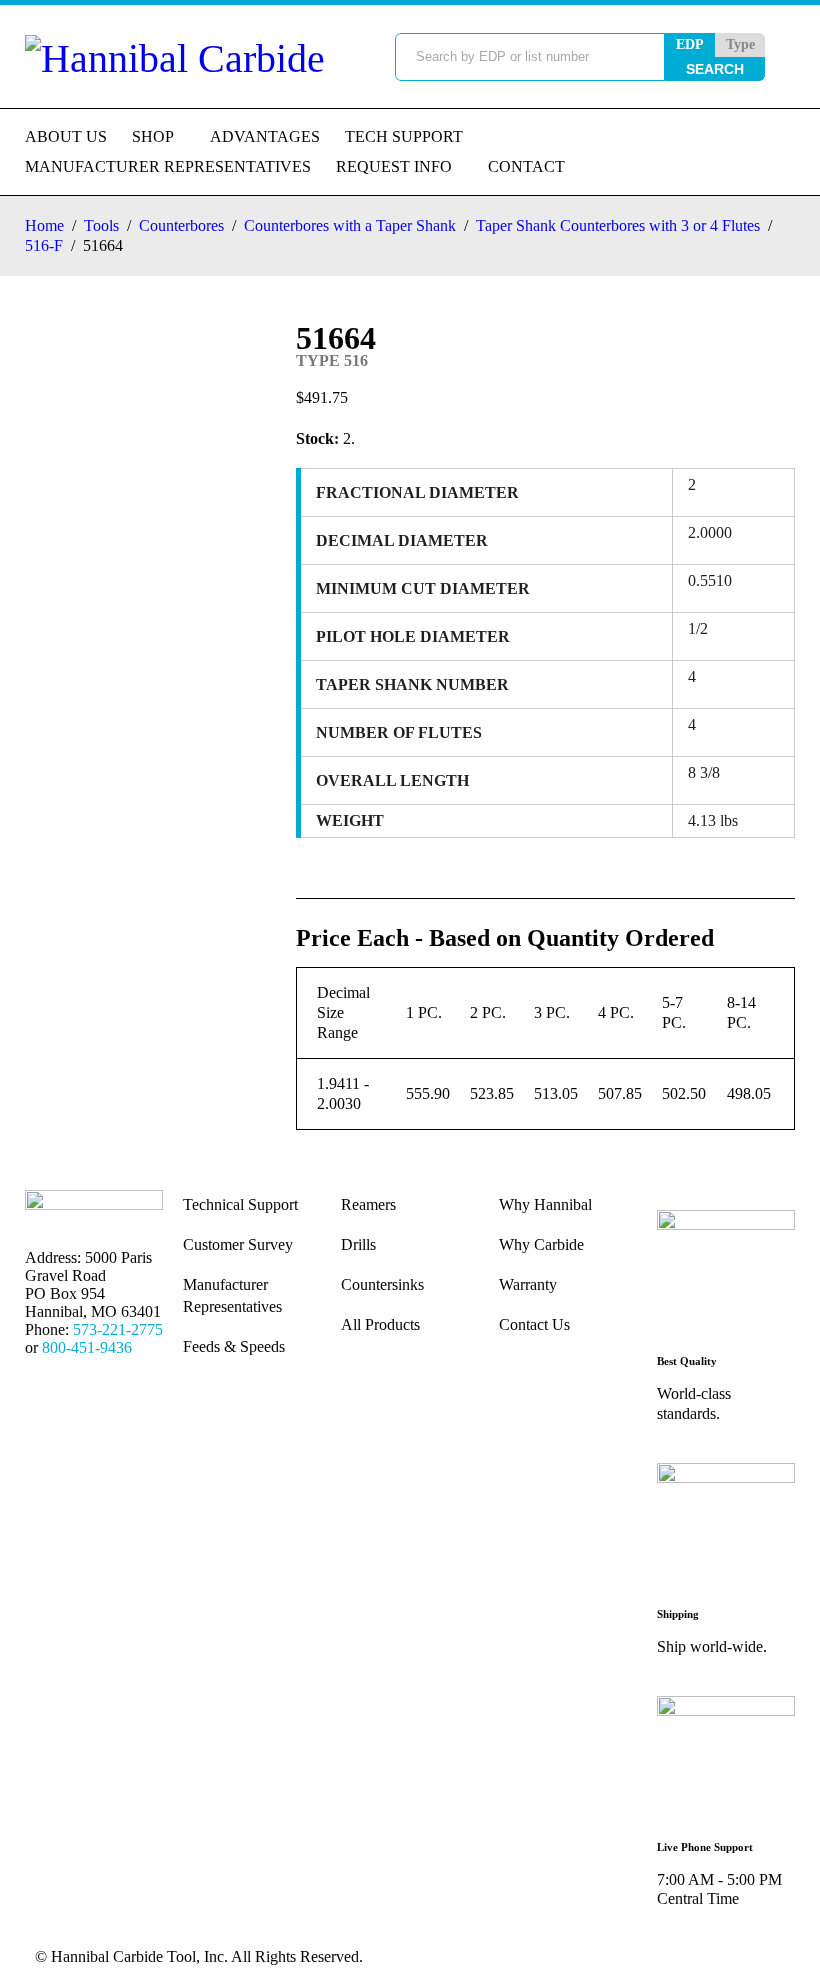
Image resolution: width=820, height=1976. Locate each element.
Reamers (368, 1204)
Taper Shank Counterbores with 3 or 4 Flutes (618, 225)
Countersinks (382, 1284)
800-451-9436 (87, 1347)
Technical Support (240, 1204)
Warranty (528, 1284)
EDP (690, 44)
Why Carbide (541, 1244)
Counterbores (181, 225)
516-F (44, 245)
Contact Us (534, 1324)
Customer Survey (238, 1244)
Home (44, 225)
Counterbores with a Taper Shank (350, 225)
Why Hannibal (545, 1204)
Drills (358, 1244)
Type (740, 44)
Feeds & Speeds (234, 1346)
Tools (101, 225)
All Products (380, 1324)
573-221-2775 (118, 1329)
